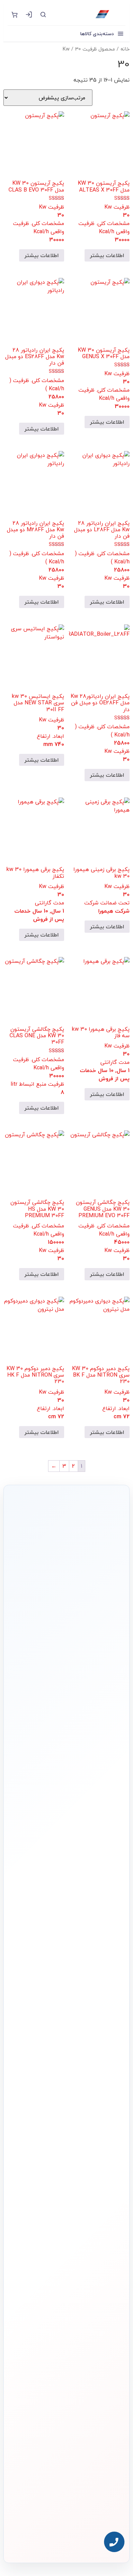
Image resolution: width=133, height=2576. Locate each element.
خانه (125, 49)
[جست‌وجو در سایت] (43, 14)
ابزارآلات (114, 2209)
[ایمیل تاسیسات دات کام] (52, 2539)
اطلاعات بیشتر (107, 255)
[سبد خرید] (14, 14)
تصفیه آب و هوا (108, 2198)
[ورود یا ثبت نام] (29, 14)
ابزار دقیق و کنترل (107, 2220)
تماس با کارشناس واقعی (62, 1670)
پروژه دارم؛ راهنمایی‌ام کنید (62, 1689)
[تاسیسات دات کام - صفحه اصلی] (89, 14)
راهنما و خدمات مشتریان (101, 2249)
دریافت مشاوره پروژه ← (66, 2500)
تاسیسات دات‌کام (108, 2266)
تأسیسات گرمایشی (105, 2164)
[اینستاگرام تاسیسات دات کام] (81, 2539)
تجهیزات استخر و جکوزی (102, 2187)
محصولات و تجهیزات (105, 2139)
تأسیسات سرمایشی (65, 2153)
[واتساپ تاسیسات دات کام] (66, 2539)
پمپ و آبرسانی (109, 2176)
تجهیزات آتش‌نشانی (106, 2231)
